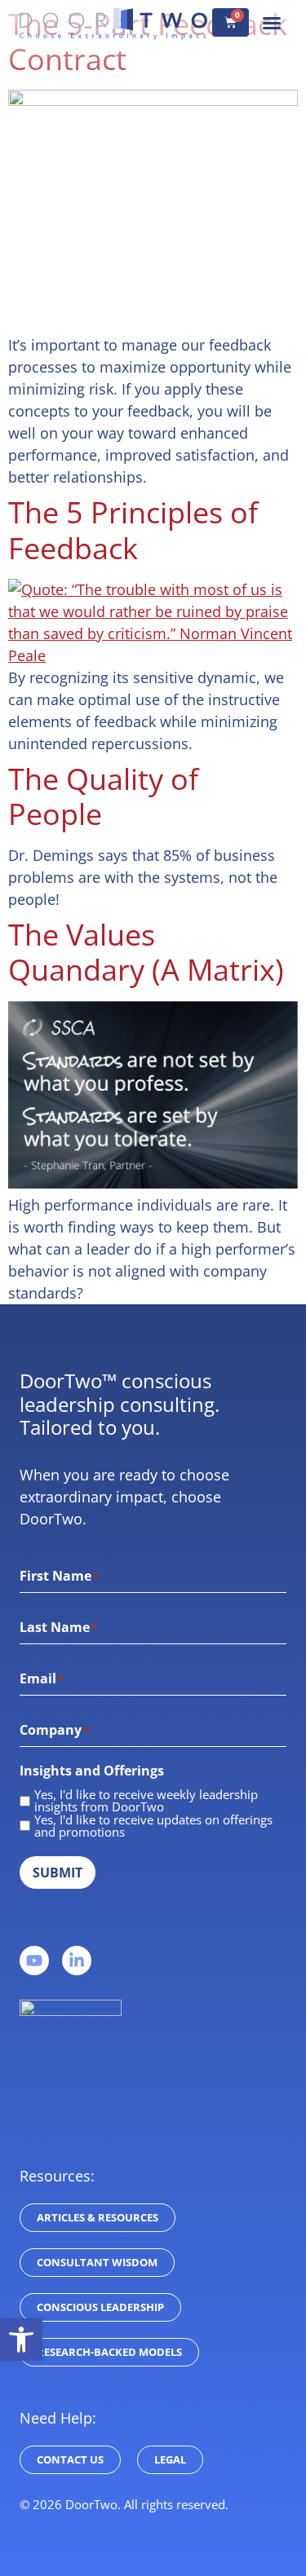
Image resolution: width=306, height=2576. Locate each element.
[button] (272, 23)
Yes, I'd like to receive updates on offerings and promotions (153, 1826)
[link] (21, 2340)
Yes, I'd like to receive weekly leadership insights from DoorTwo (146, 1801)
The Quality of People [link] (103, 796)
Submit (58, 1872)
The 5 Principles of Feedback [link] (133, 530)
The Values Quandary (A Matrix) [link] (146, 952)
